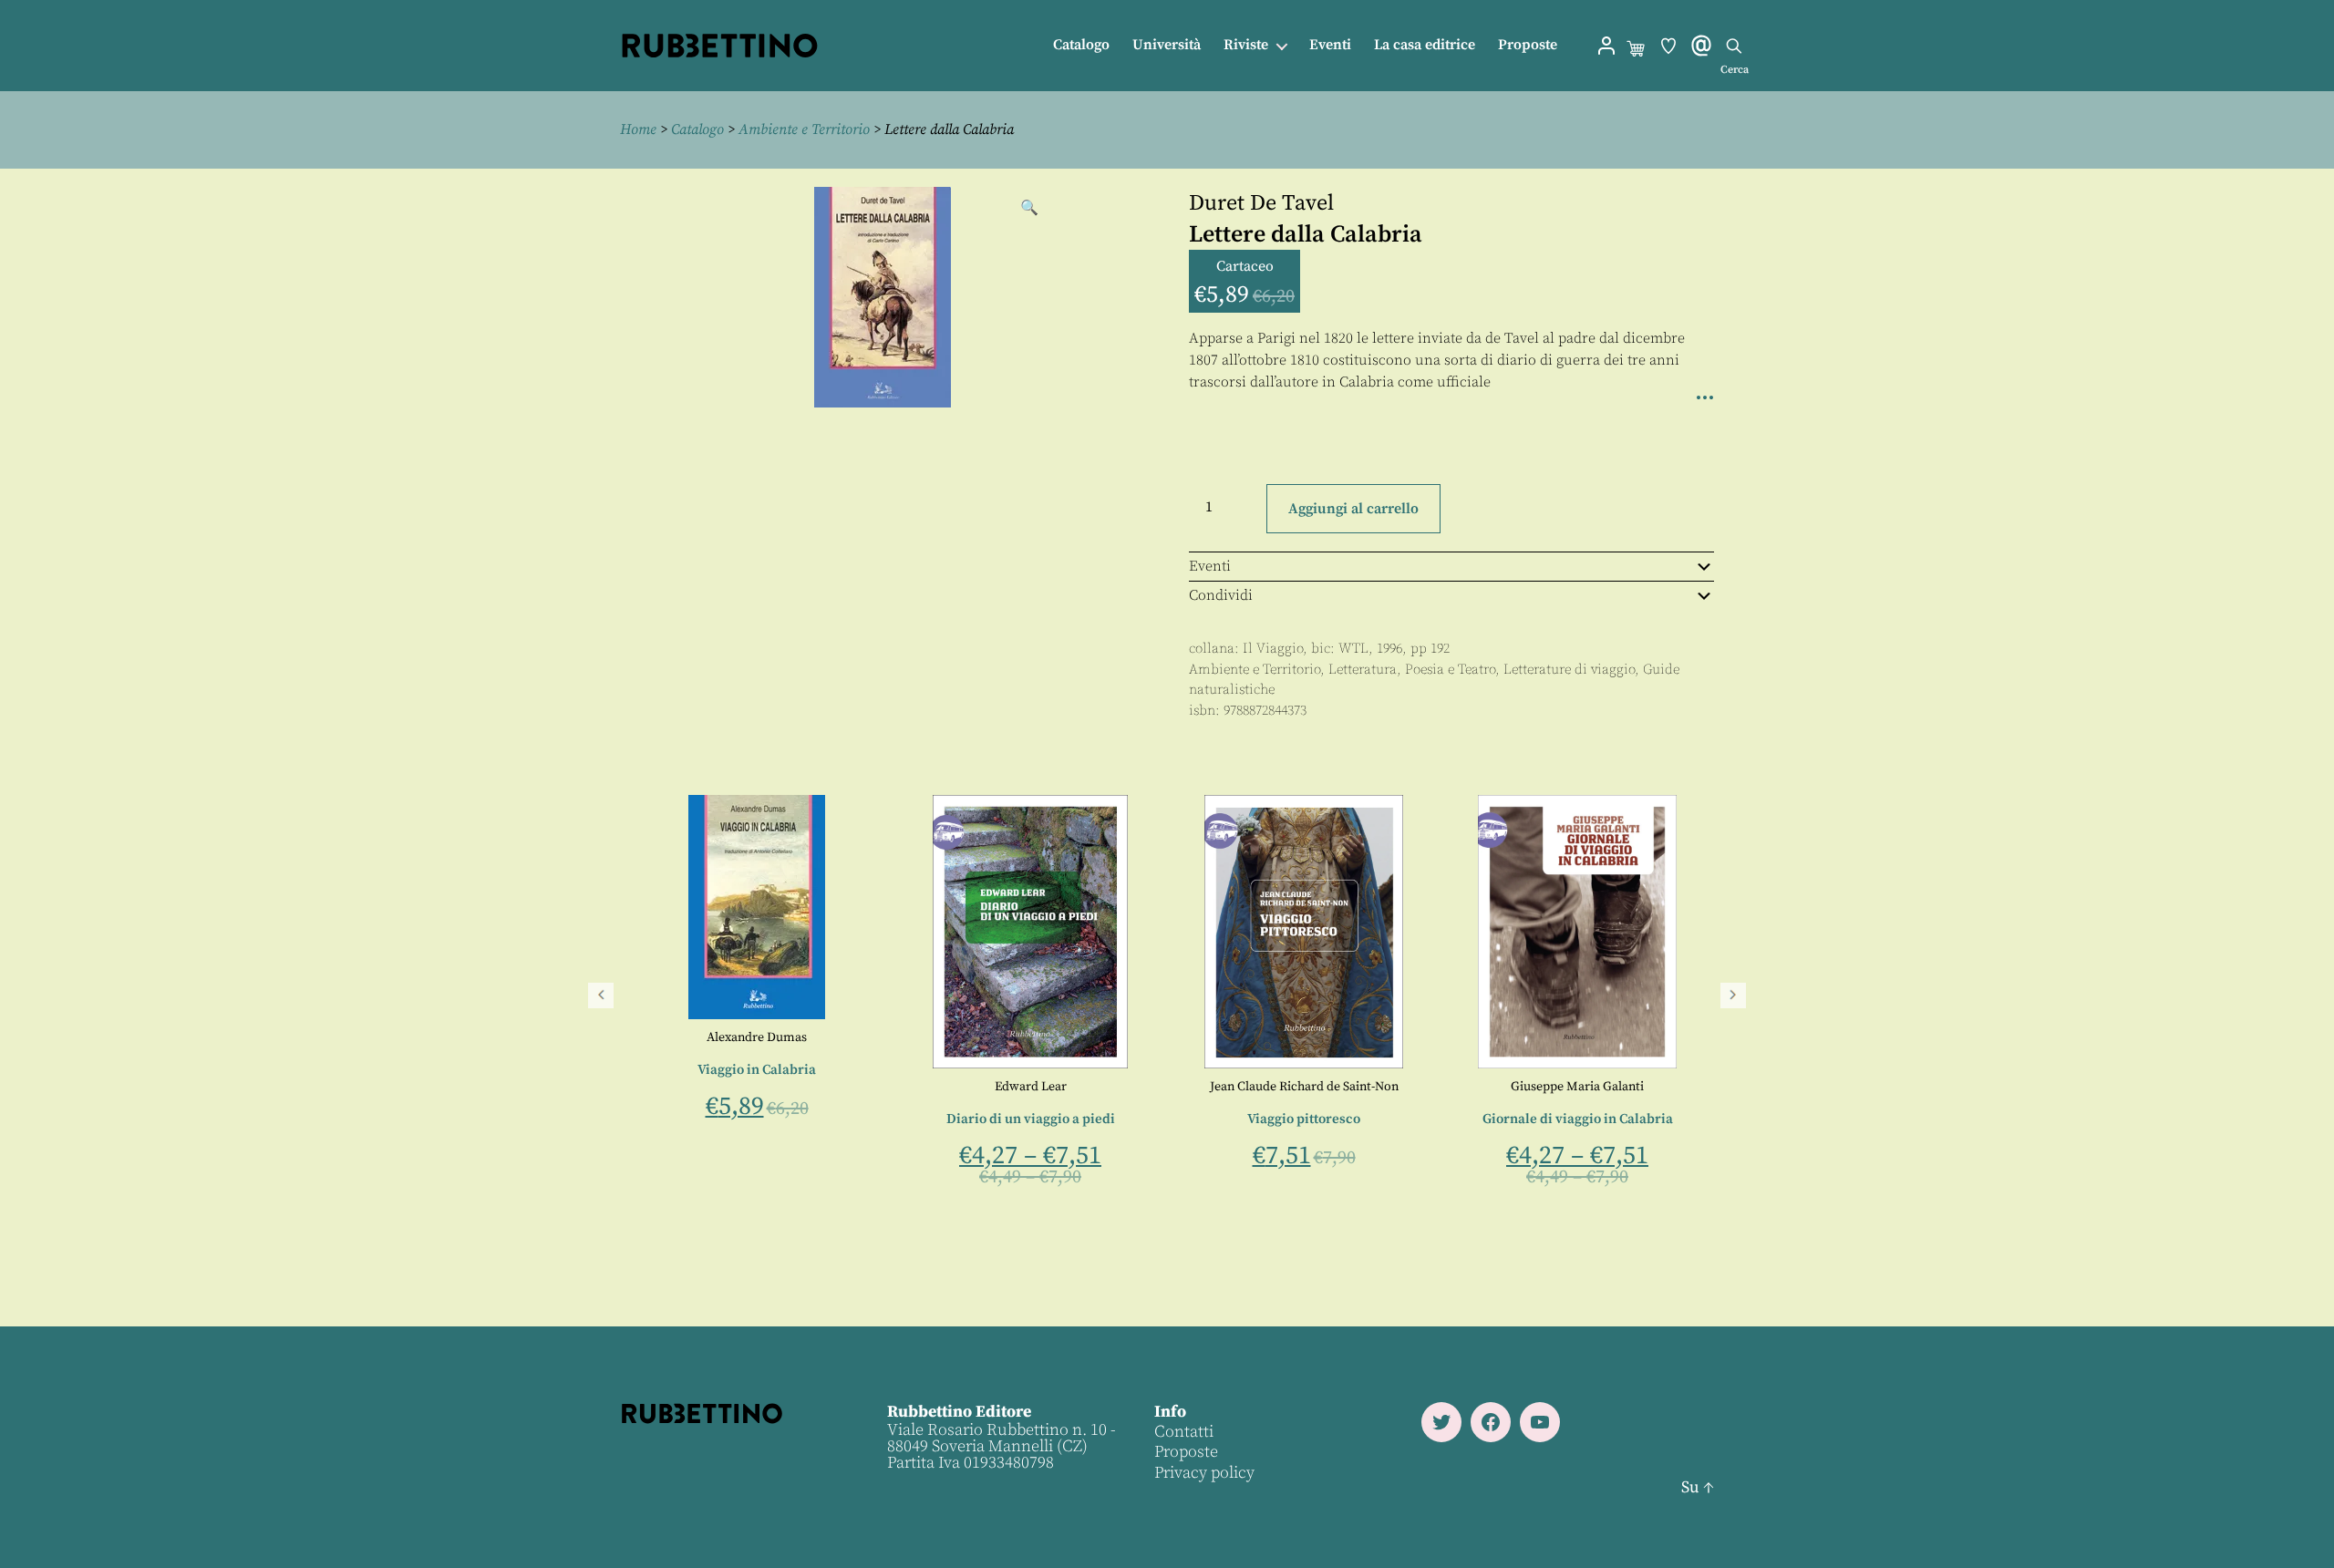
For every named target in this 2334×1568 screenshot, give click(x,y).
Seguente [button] (1733, 995)
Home (638, 129)
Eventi (1330, 45)
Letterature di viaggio (1569, 670)
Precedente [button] (601, 995)
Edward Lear (1565, 1087)
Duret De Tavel (1261, 203)
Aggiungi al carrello (1353, 509)
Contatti (1184, 1432)
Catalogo (1081, 45)
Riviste (1246, 45)
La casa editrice (1425, 45)
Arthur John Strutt (744, 1087)
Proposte (1528, 45)
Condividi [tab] (1221, 595)
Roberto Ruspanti (1043, 1096)
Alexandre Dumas (1291, 1037)
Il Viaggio (1273, 649)
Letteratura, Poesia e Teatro (1412, 670)
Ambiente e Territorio (804, 129)
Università (1167, 45)
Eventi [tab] (1210, 566)
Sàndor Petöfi (1017, 1032)
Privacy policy (1204, 1473)
